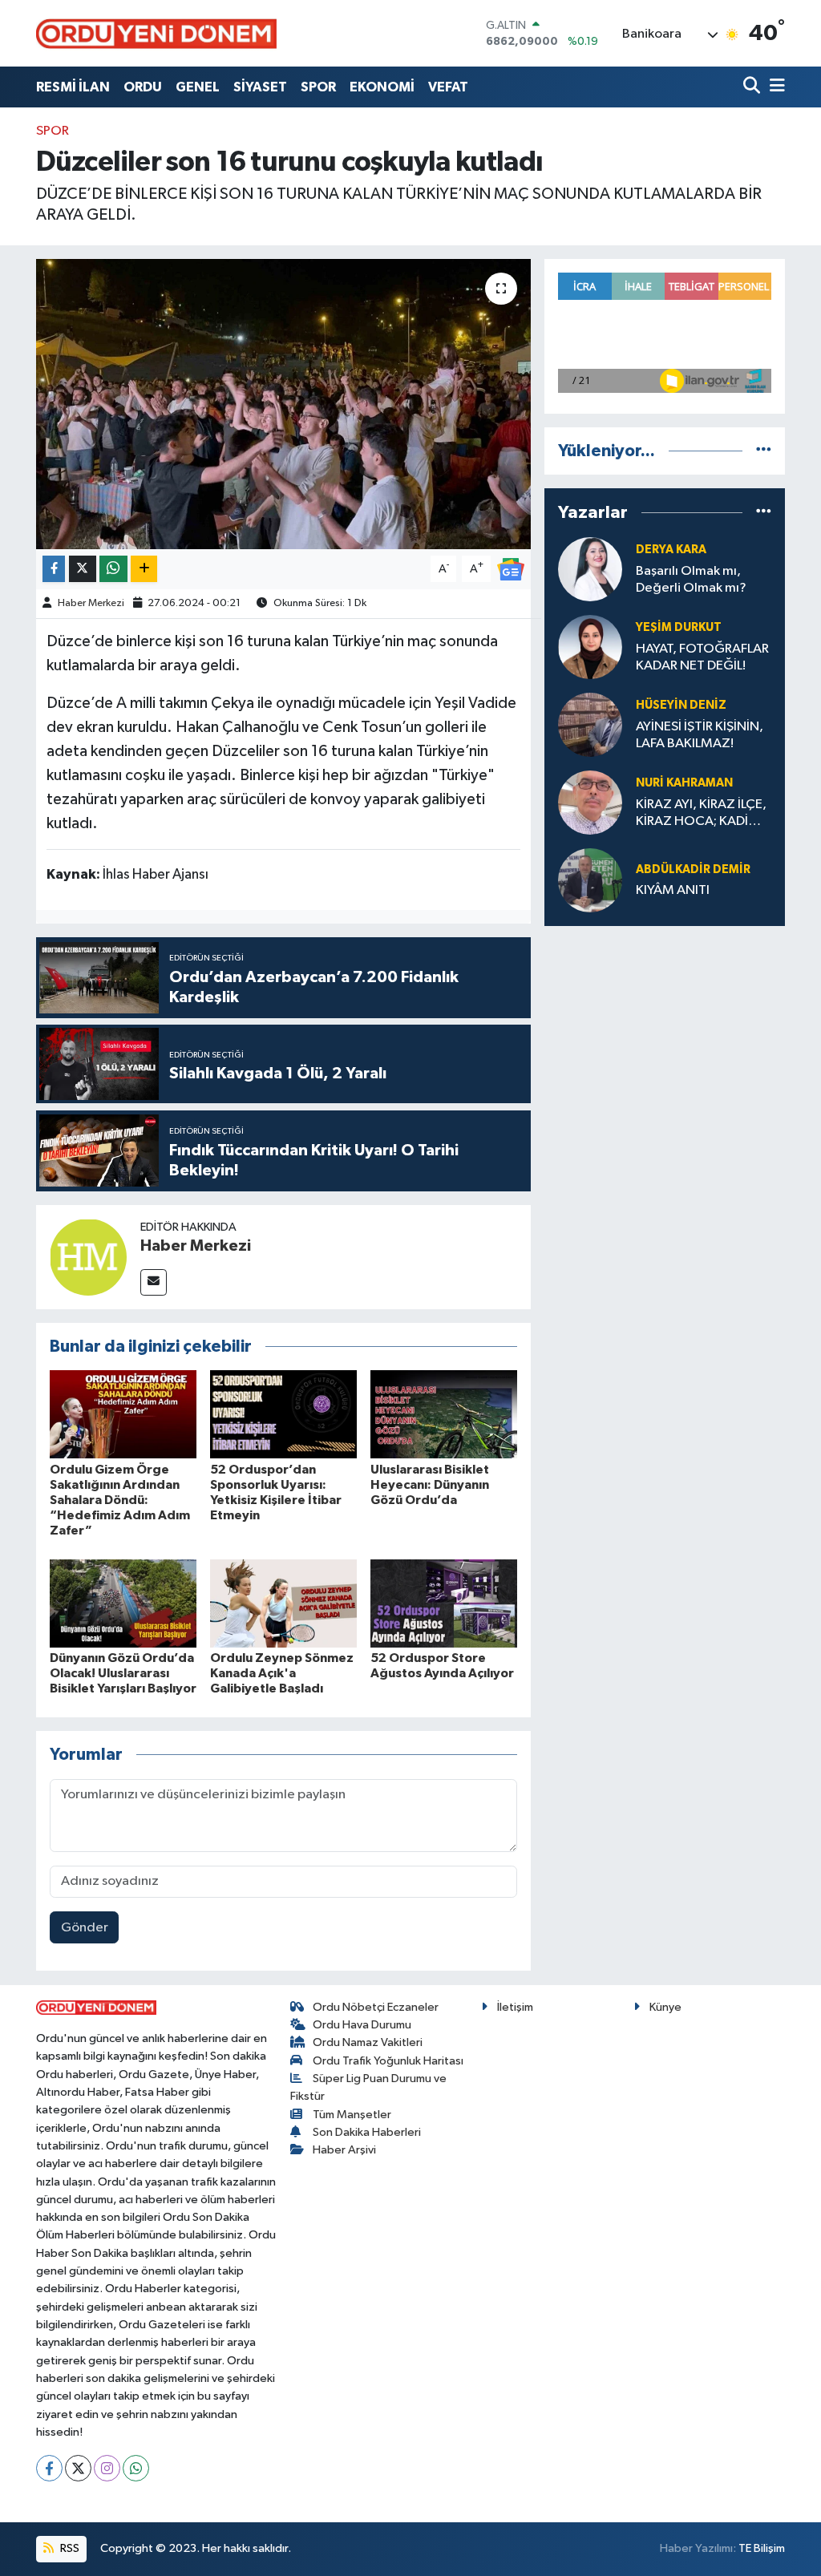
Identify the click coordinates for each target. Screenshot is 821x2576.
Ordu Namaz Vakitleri (368, 2042)
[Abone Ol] (511, 569)
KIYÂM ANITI (673, 890)
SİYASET (260, 87)
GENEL (198, 87)
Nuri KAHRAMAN (684, 783)
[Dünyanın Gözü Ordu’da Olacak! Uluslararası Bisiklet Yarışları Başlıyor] (123, 1603)
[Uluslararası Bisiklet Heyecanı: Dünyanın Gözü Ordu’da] (444, 1414)
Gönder (85, 1928)
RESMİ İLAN (73, 87)
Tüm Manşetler (352, 2115)
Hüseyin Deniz (681, 705)
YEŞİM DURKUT (679, 627)
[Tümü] (764, 451)
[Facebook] (49, 2468)
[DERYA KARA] (590, 569)
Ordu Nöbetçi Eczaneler (376, 2007)
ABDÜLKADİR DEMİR (693, 869)
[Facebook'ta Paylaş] (54, 569)
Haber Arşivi (344, 2150)
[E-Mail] (154, 1282)
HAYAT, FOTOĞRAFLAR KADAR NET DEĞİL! (702, 657)
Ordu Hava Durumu (362, 2025)
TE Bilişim (762, 2548)
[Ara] (753, 87)
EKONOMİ (382, 87)
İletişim (515, 2007)
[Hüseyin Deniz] (590, 724)
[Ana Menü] (774, 87)
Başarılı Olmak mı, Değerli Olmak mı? (691, 580)
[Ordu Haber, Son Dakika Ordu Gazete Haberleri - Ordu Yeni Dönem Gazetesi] (156, 33)
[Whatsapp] (136, 2468)
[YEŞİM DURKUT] (590, 647)
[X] (78, 2468)
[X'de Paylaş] (83, 569)
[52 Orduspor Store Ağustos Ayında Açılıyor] (444, 1603)
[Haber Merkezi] (88, 1257)
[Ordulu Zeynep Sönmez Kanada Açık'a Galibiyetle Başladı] (283, 1603)
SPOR (318, 87)
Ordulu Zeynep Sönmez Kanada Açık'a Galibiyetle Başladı (282, 1673)
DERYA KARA (671, 550)
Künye (665, 2007)
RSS (69, 2548)
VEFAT (448, 87)
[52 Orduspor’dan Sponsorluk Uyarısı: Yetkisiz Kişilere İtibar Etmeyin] (283, 1414)
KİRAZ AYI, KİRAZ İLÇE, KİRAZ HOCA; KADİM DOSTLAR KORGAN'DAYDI (701, 814)
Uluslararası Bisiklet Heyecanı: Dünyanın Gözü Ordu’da (430, 1485)
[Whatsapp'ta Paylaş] (113, 569)
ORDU (143, 87)
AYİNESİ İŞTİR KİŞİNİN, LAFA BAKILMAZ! (700, 735)
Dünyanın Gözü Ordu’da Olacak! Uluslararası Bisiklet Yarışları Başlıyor (123, 1673)
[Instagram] (107, 2468)
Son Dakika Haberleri (367, 2132)
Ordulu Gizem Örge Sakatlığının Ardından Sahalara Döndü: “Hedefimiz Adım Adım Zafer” (120, 1500)
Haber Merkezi (91, 603)
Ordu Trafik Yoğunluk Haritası (388, 2061)
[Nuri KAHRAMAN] (590, 802)
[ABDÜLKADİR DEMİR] (590, 880)
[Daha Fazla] (144, 569)
